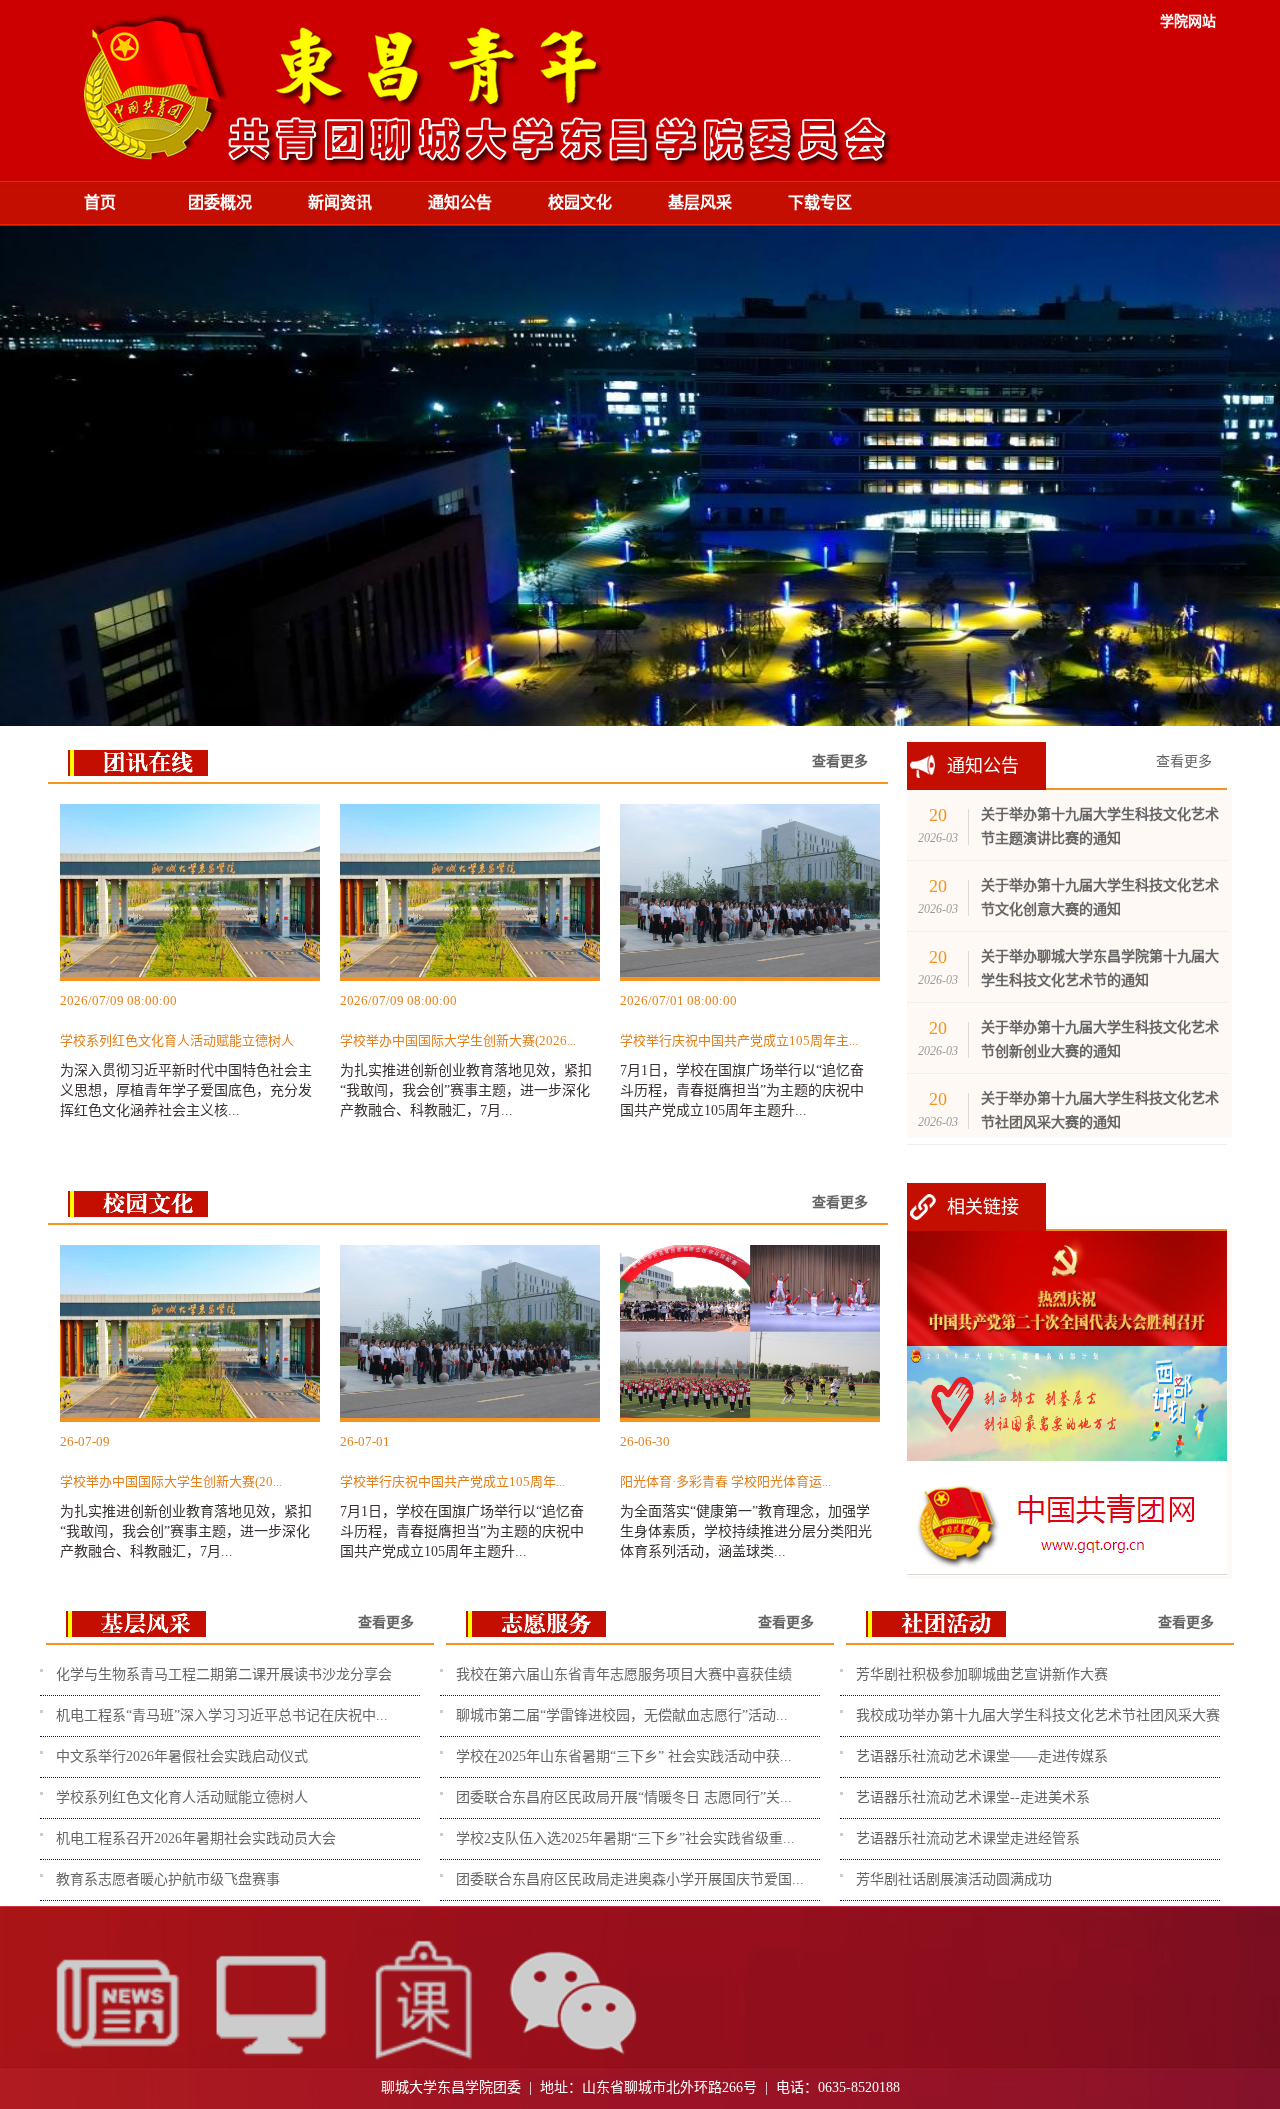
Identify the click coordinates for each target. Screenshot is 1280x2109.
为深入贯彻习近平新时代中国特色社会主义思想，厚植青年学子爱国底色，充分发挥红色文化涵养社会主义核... (186, 1055)
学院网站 (1188, 21)
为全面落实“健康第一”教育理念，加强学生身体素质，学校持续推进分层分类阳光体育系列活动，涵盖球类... (746, 1496)
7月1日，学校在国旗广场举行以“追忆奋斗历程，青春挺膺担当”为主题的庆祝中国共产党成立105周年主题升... (742, 1055)
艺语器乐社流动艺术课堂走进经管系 (968, 1838)
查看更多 (1184, 761)
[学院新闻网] (117, 2074)
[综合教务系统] (269, 2074)
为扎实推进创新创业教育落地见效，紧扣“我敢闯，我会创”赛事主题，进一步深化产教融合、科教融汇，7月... (466, 1055)
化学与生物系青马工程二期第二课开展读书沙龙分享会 (224, 1674)
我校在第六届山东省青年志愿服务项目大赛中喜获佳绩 (624, 1674)
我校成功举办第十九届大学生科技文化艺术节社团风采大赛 (1038, 1715)
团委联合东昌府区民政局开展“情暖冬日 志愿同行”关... (624, 1797)
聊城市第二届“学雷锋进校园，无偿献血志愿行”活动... (622, 1715)
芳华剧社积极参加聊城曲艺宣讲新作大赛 (982, 1674)
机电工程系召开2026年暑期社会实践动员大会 (196, 1838)
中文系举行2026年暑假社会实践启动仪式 (182, 1756)
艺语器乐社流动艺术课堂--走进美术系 (973, 1797)
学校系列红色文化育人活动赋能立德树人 (182, 1797)
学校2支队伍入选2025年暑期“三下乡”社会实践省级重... (625, 1838)
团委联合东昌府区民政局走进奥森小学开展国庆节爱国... (630, 1879)
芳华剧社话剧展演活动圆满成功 (954, 1879)
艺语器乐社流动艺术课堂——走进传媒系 (982, 1756)
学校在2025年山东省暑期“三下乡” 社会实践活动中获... (624, 1756)
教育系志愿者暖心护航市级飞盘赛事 (168, 1879)
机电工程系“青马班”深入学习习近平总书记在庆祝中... (222, 1715)
